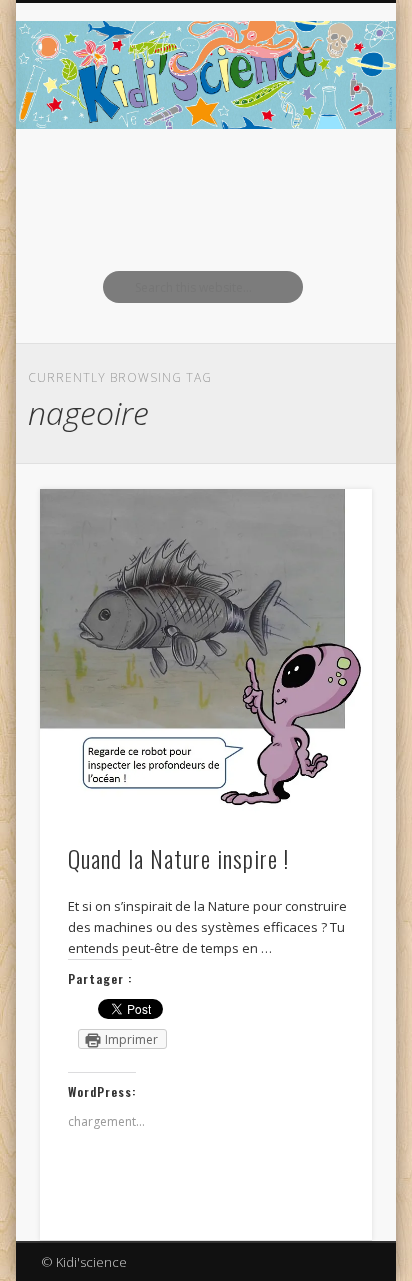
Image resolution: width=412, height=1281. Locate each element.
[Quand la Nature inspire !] (206, 655)
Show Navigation (323, 179)
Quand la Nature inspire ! (178, 858)
